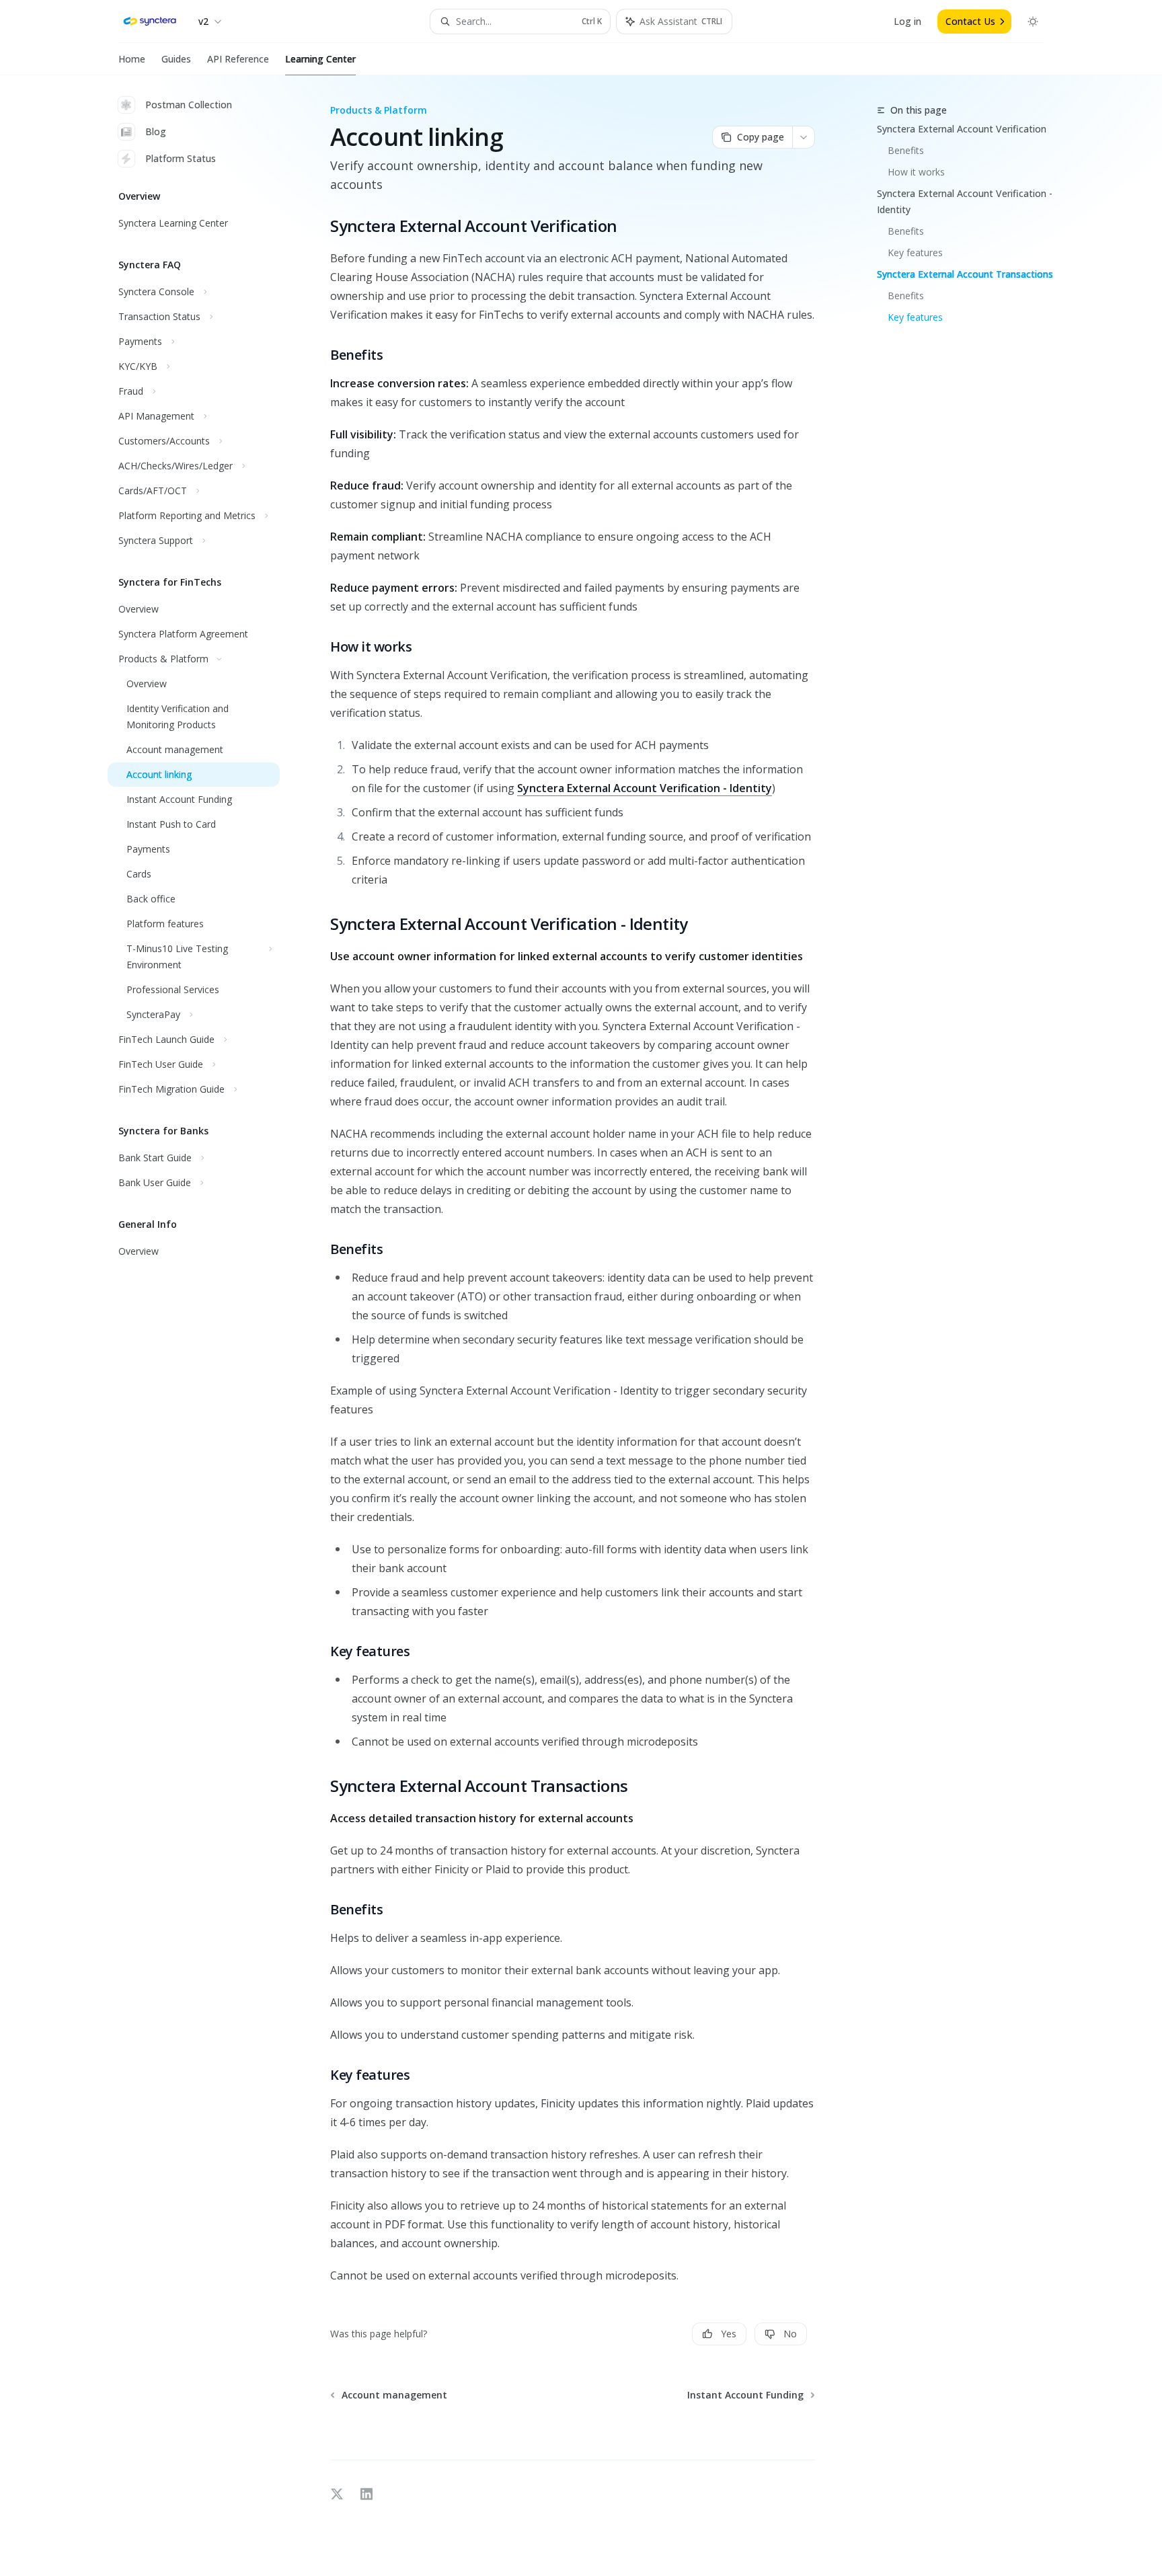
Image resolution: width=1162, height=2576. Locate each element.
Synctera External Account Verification (962, 129)
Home (132, 59)
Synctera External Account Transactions (965, 274)
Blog (156, 131)
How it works (916, 172)
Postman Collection (189, 105)
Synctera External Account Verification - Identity (965, 201)
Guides (176, 59)
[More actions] (804, 137)
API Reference (238, 59)
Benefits (906, 150)
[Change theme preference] (1033, 22)
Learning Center (320, 59)
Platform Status (181, 158)
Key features (915, 252)
